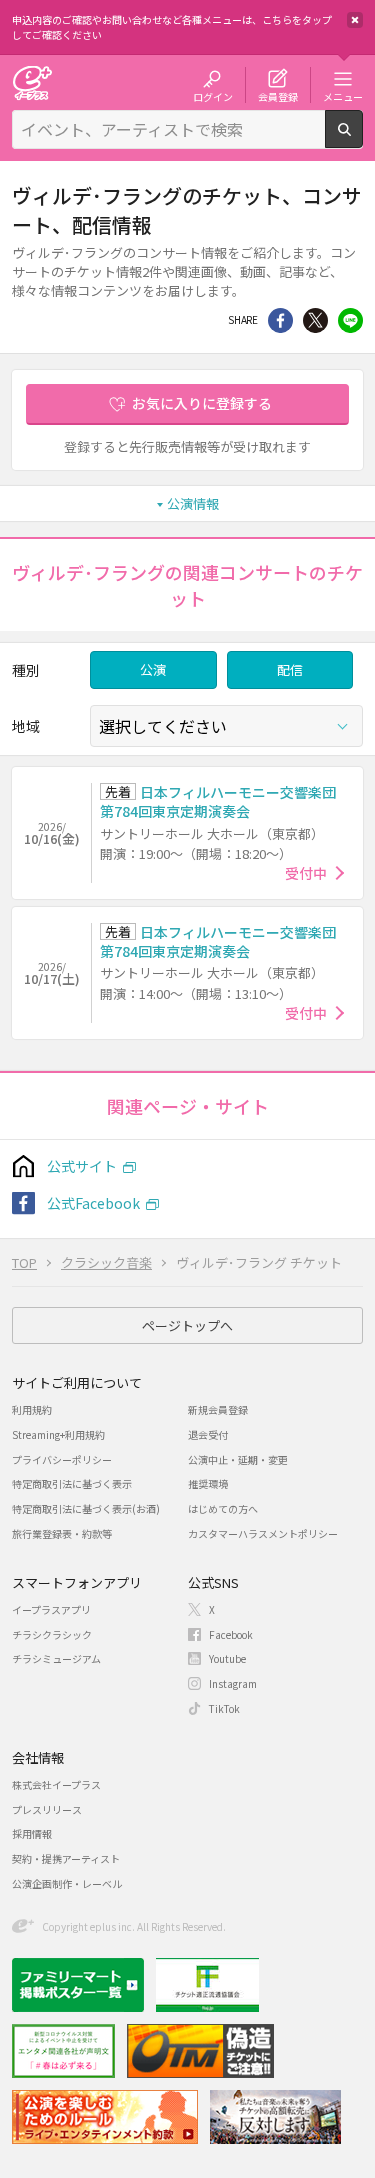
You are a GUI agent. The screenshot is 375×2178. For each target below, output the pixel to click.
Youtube (227, 1658)
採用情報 (32, 1833)
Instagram (233, 1683)
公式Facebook (93, 1203)
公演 (153, 669)
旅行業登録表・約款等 (62, 1533)
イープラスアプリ (51, 1609)
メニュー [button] (343, 96)
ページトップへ (187, 1325)
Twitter (315, 320)
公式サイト (82, 1166)
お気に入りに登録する (202, 403)
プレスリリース (47, 1809)
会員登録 (278, 96)
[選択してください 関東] (226, 726)
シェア (280, 320)
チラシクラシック (52, 1634)
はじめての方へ (223, 1508)
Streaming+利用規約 (58, 1434)
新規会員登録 (218, 1409)
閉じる (355, 20)
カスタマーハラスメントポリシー (263, 1533)
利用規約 (32, 1409)
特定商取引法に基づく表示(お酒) (86, 1508)
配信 (290, 669)
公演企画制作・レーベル (67, 1883)
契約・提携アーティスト (66, 1858)
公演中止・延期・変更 (238, 1459)
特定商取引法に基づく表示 (72, 1483)
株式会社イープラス (56, 1784)
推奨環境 (208, 1483)
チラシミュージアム (56, 1658)
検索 (362, 140)
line (350, 320)
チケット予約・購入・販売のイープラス (32, 82)
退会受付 (208, 1434)
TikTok (224, 1708)
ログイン (213, 96)
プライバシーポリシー (62, 1459)
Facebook (231, 1634)
